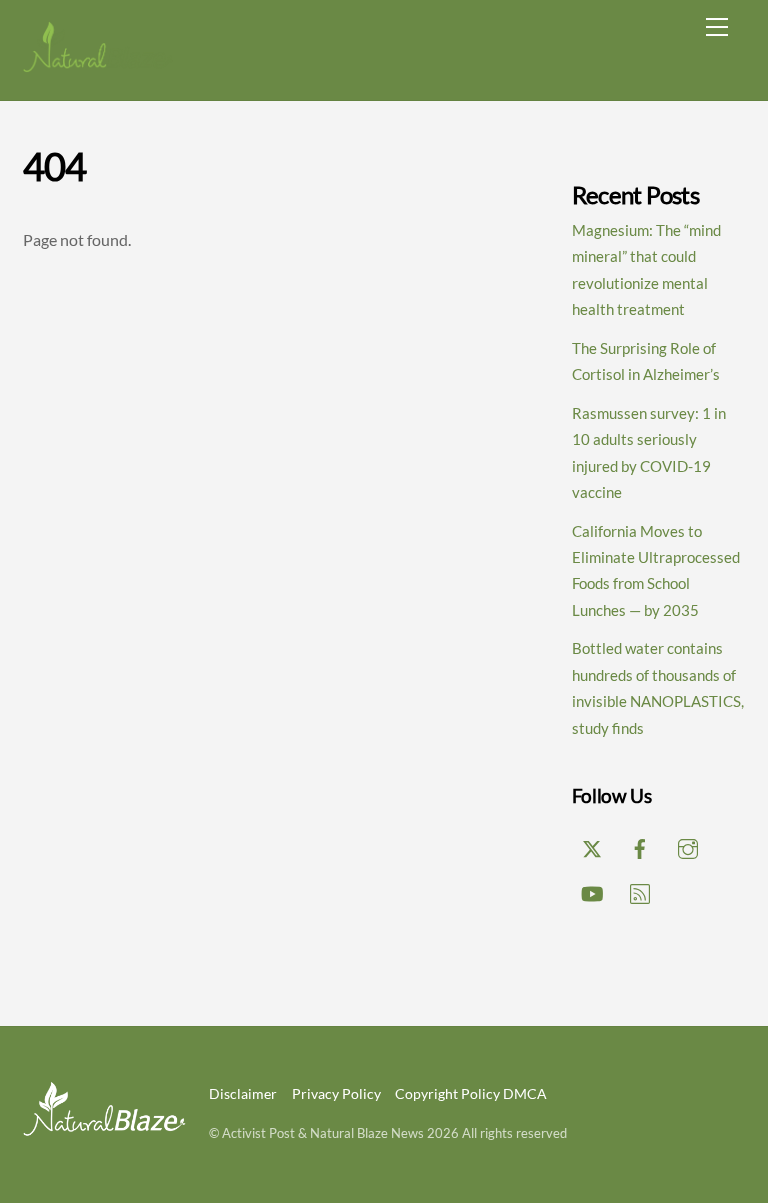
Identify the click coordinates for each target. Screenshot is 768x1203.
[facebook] (640, 845)
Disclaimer (243, 1093)
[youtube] (592, 890)
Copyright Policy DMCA (471, 1093)
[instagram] (688, 845)
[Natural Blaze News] (98, 64)
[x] (592, 845)
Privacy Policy (336, 1093)
